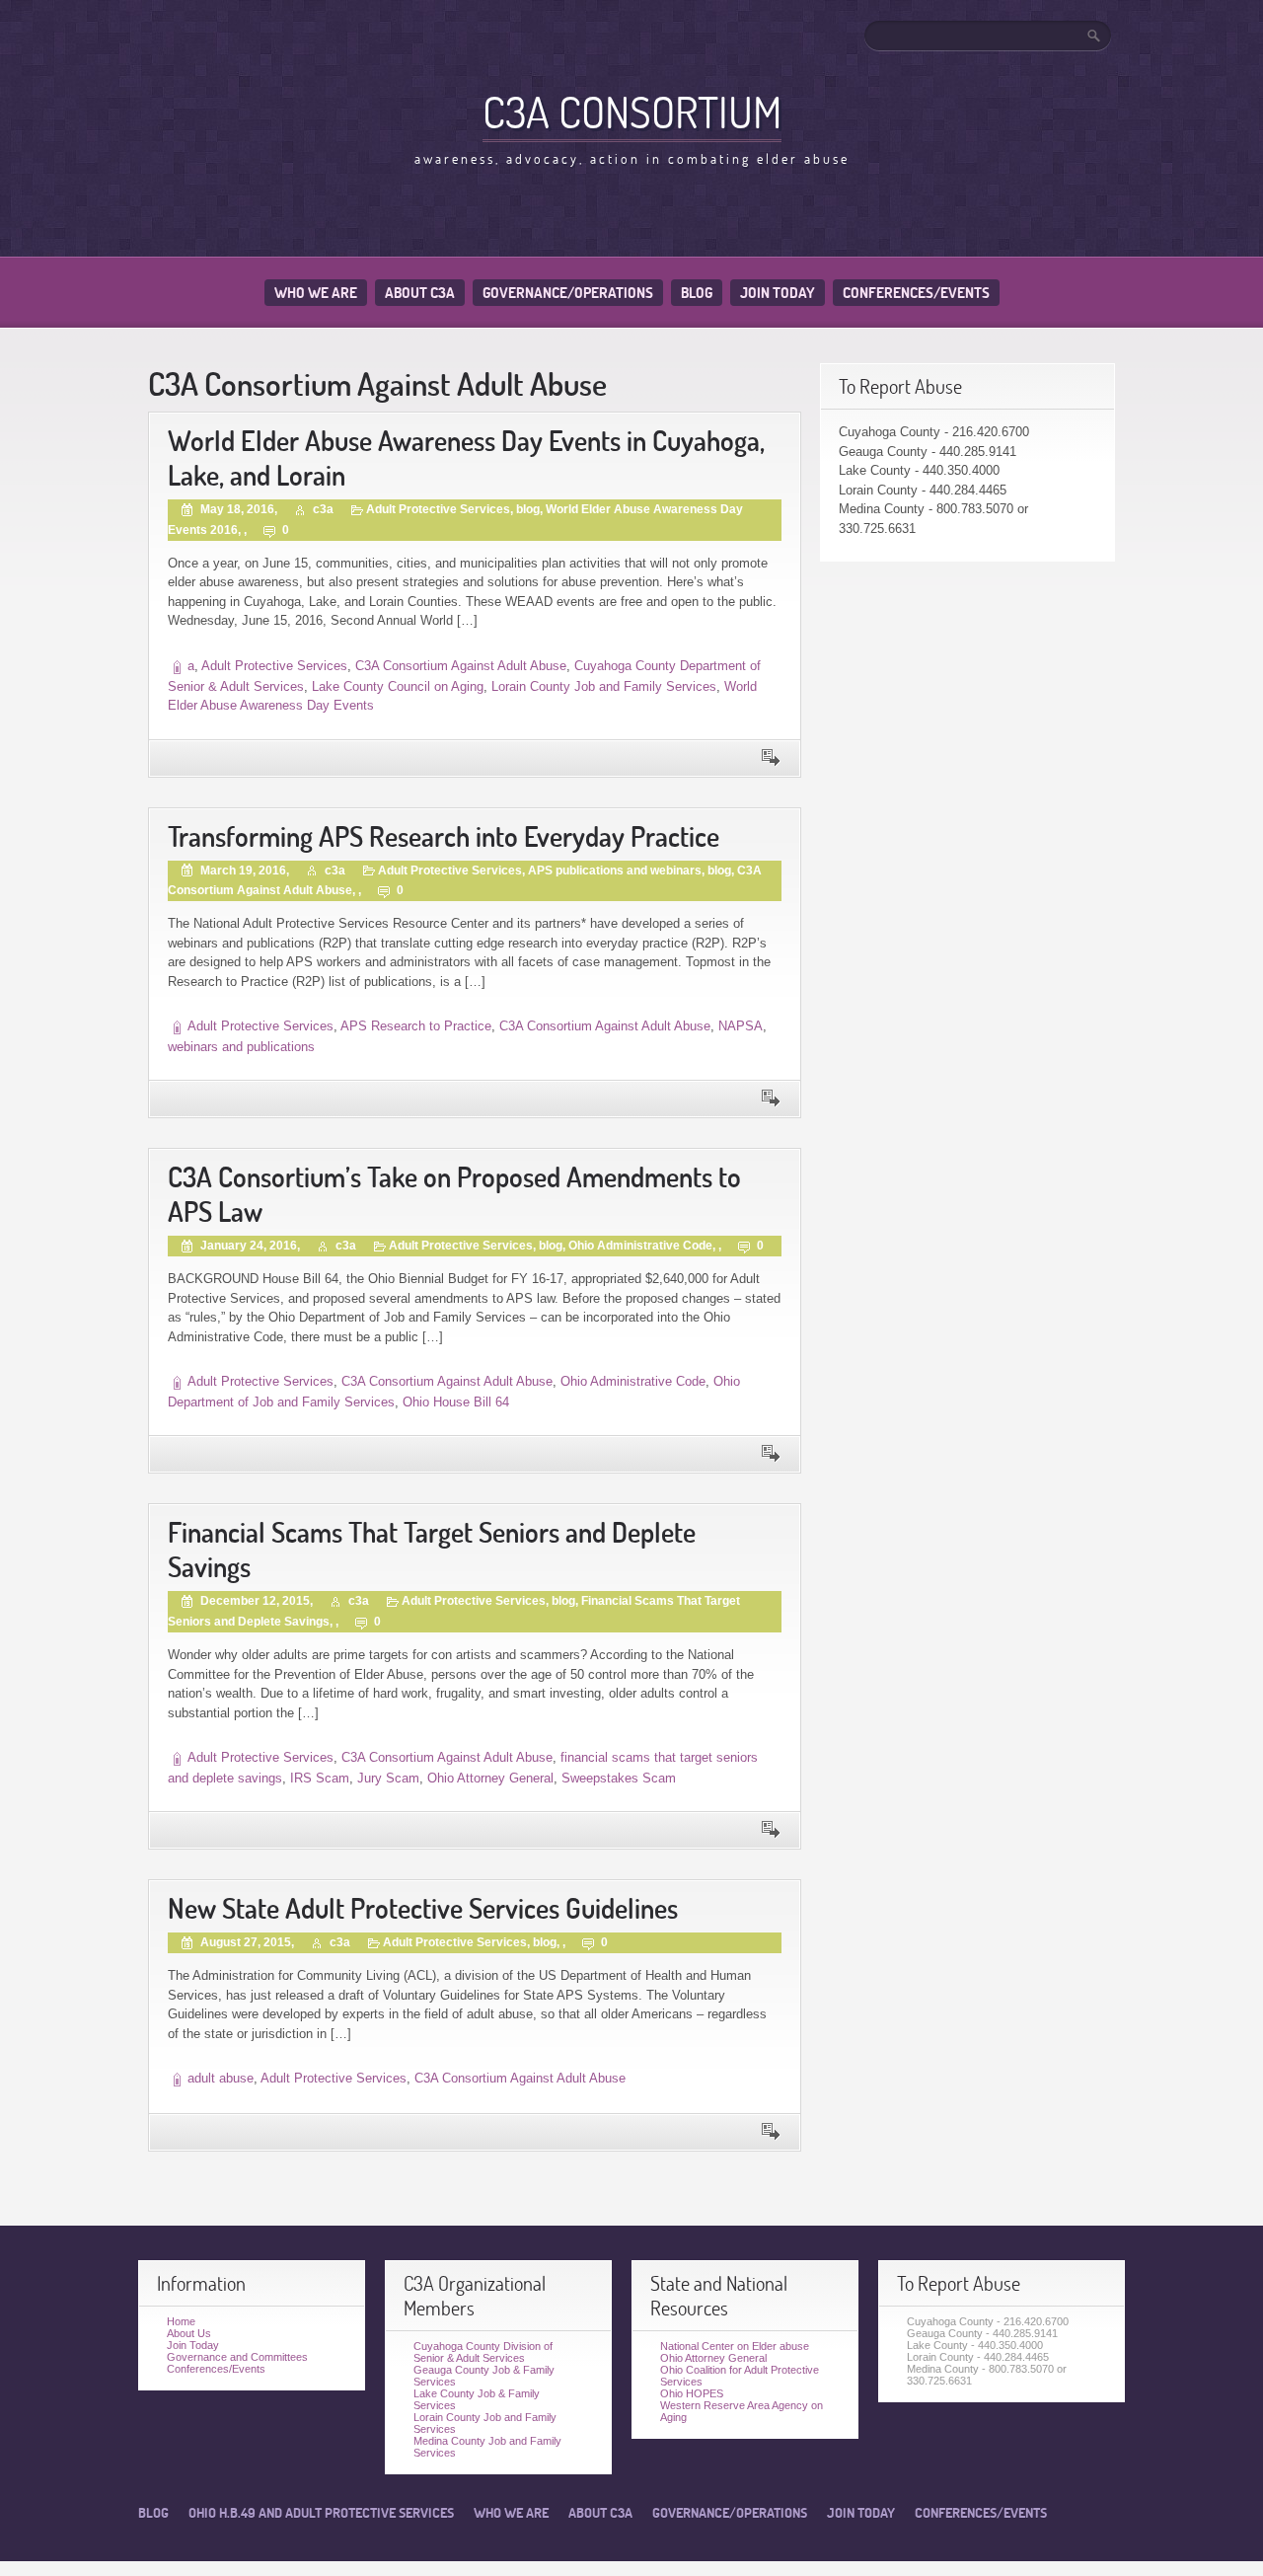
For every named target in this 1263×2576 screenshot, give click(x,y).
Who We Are (316, 293)
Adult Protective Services (438, 509)
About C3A (420, 293)
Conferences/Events (916, 293)
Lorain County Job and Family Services (604, 686)
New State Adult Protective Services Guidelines (423, 1908)
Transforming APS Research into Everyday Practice (444, 836)
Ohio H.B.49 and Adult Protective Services (321, 2513)
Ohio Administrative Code (640, 1246)
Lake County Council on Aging (398, 686)
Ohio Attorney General (490, 1778)
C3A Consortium (632, 112)
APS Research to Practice (416, 1026)
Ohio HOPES (692, 2393)
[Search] (1095, 36)
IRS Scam (320, 1778)
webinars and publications (241, 1047)
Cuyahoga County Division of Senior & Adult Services (483, 2352)
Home (181, 2321)
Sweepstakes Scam (619, 1778)
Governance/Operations (568, 293)
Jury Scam (388, 1778)
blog (528, 509)
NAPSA (741, 1026)
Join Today (778, 293)
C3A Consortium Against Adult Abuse (461, 666)
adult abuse (221, 2078)
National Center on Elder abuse (735, 2346)
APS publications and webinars (615, 871)
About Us (189, 2333)
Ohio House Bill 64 (456, 1402)
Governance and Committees (237, 2357)
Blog (697, 293)
